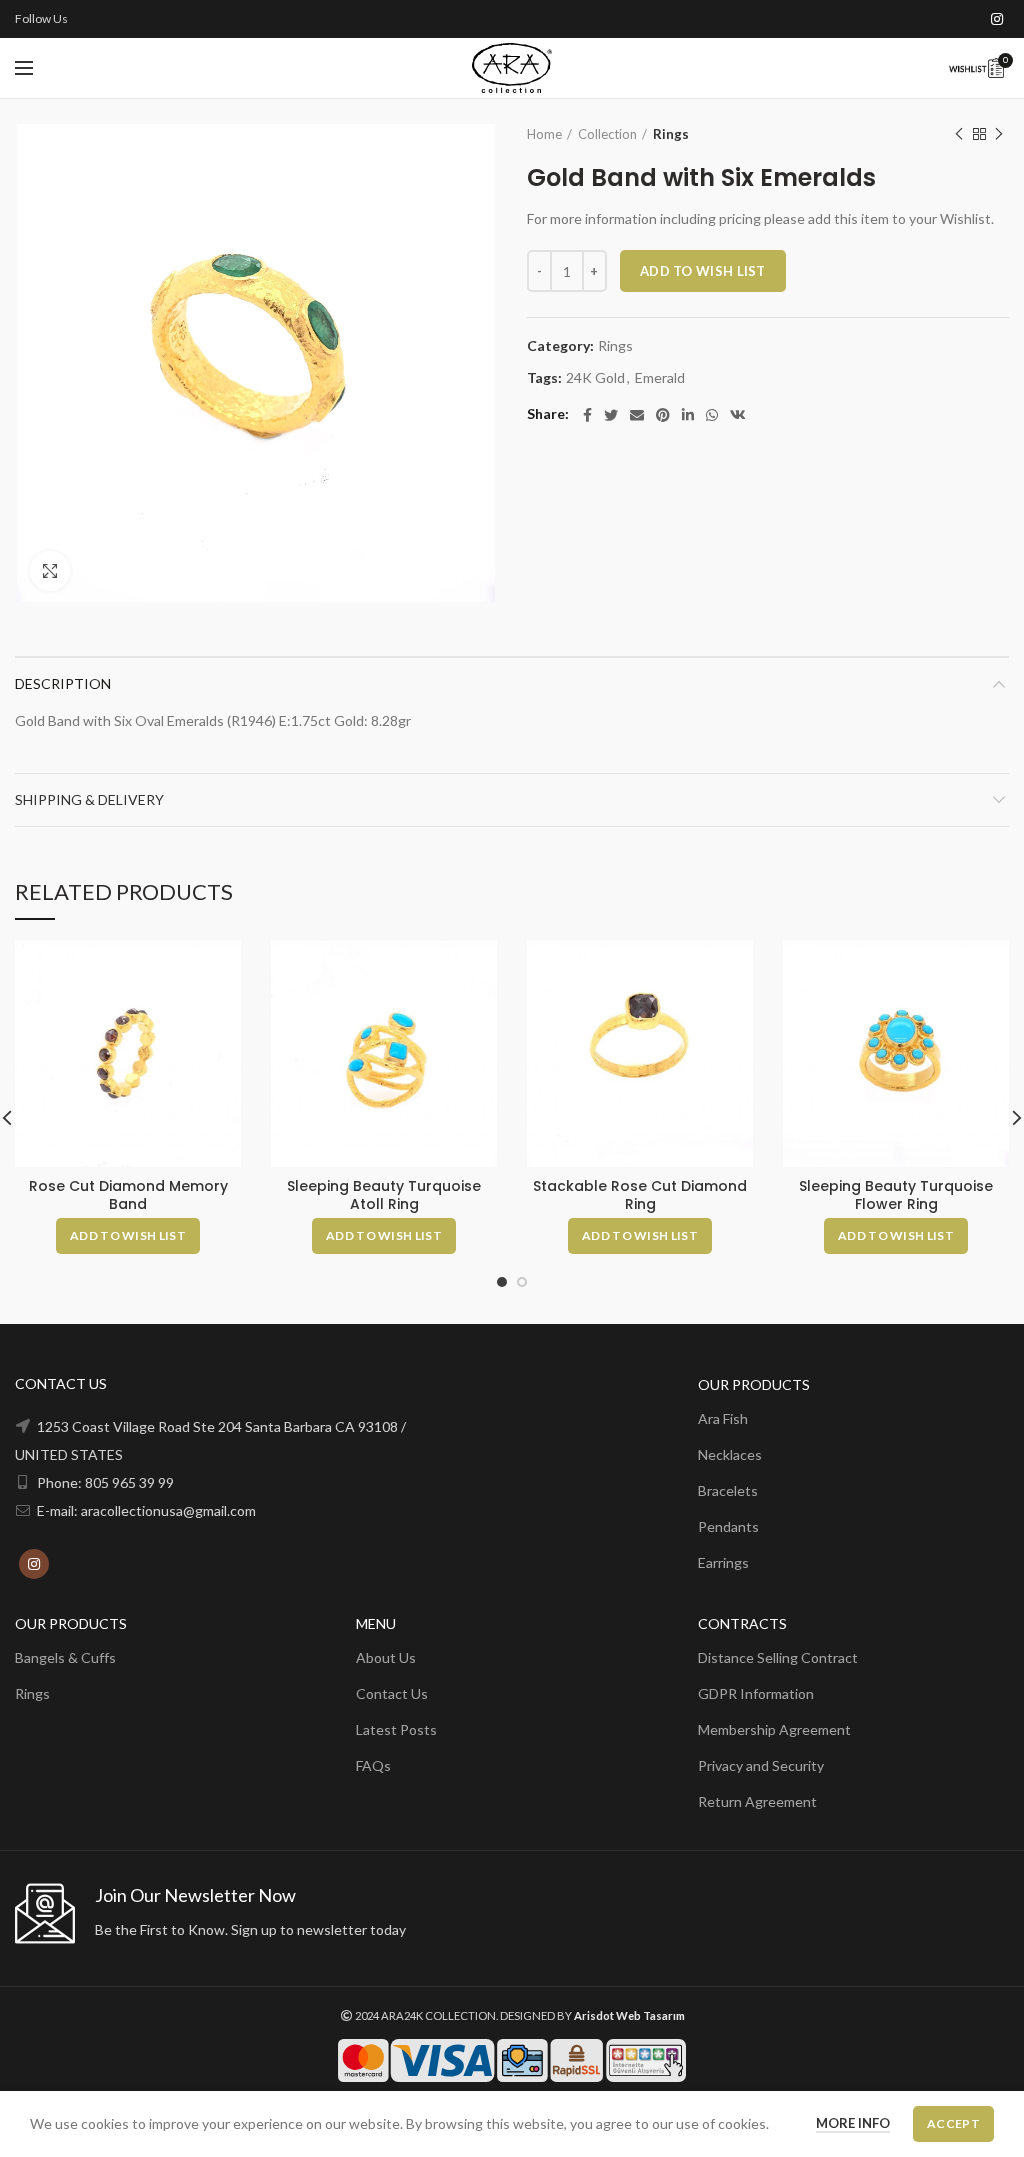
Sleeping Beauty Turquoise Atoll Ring (384, 1195)
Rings (671, 134)
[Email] (637, 415)
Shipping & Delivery (89, 799)
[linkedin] (688, 415)
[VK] (738, 415)
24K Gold (595, 378)
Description (63, 683)
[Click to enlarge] (50, 571)
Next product (999, 134)
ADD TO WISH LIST (703, 271)
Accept (953, 2123)
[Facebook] (587, 415)
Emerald (660, 378)
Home (544, 134)
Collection (607, 134)
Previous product (959, 134)
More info (853, 2123)
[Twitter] (611, 415)
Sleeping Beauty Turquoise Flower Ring (896, 1195)
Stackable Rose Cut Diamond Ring (640, 1195)
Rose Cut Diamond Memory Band (128, 1195)
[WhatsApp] (712, 415)
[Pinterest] (663, 415)
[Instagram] (997, 19)
